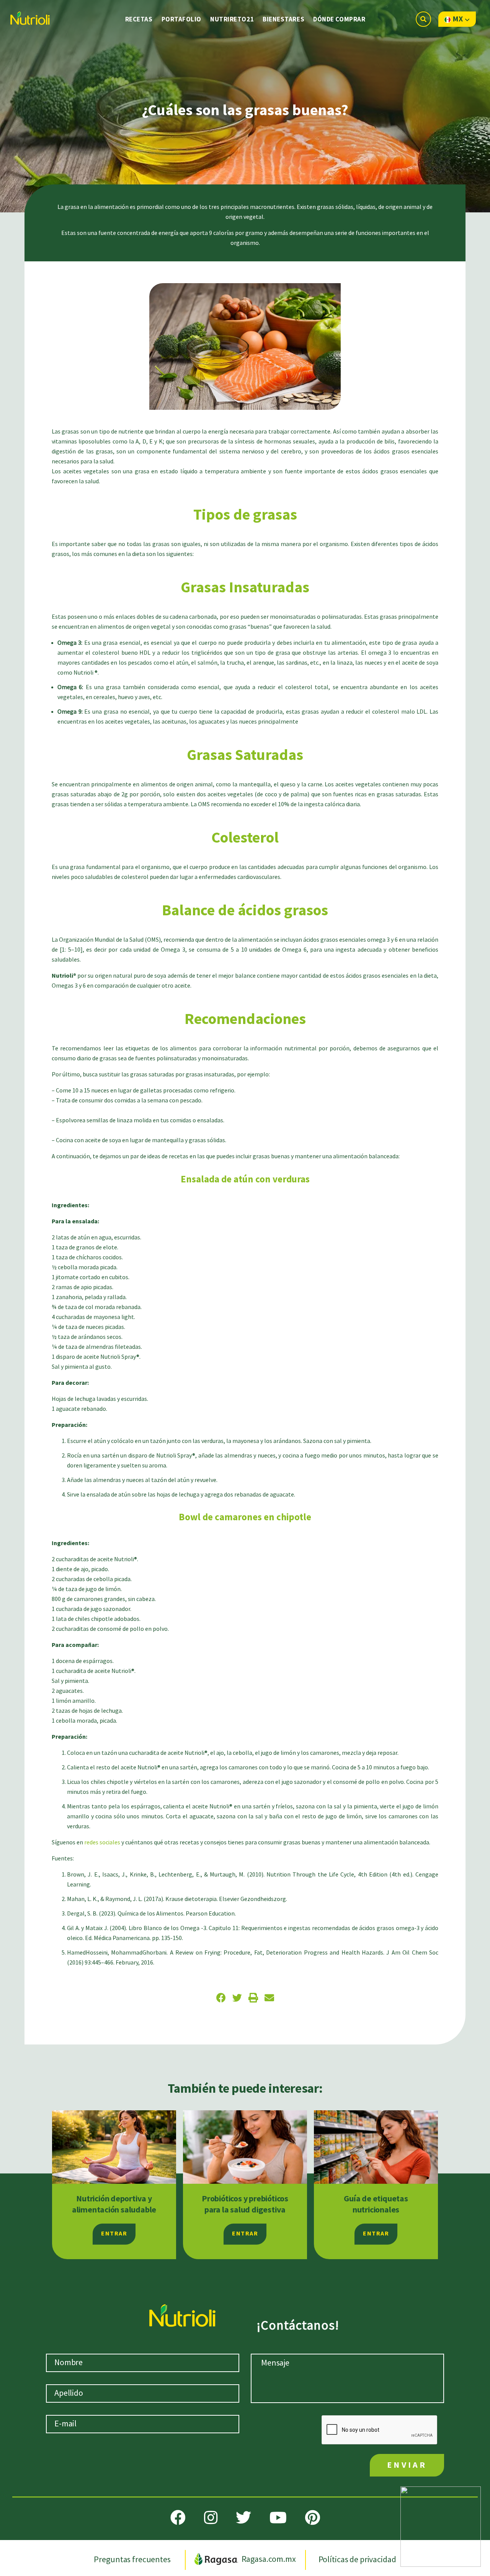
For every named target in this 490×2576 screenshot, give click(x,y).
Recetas (139, 20)
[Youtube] (278, 2517)
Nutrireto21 (232, 20)
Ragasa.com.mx (269, 2559)
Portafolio (182, 20)
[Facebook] (178, 2517)
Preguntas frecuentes (133, 2559)
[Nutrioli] (29, 16)
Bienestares (283, 20)
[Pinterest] (313, 2517)
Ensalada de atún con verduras (245, 1180)
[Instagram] (211, 2517)
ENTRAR (114, 2234)
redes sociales (102, 1843)
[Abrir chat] (441, 2527)
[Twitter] (243, 2517)
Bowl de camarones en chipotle (245, 1517)
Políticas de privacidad (357, 2559)
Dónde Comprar (339, 20)
